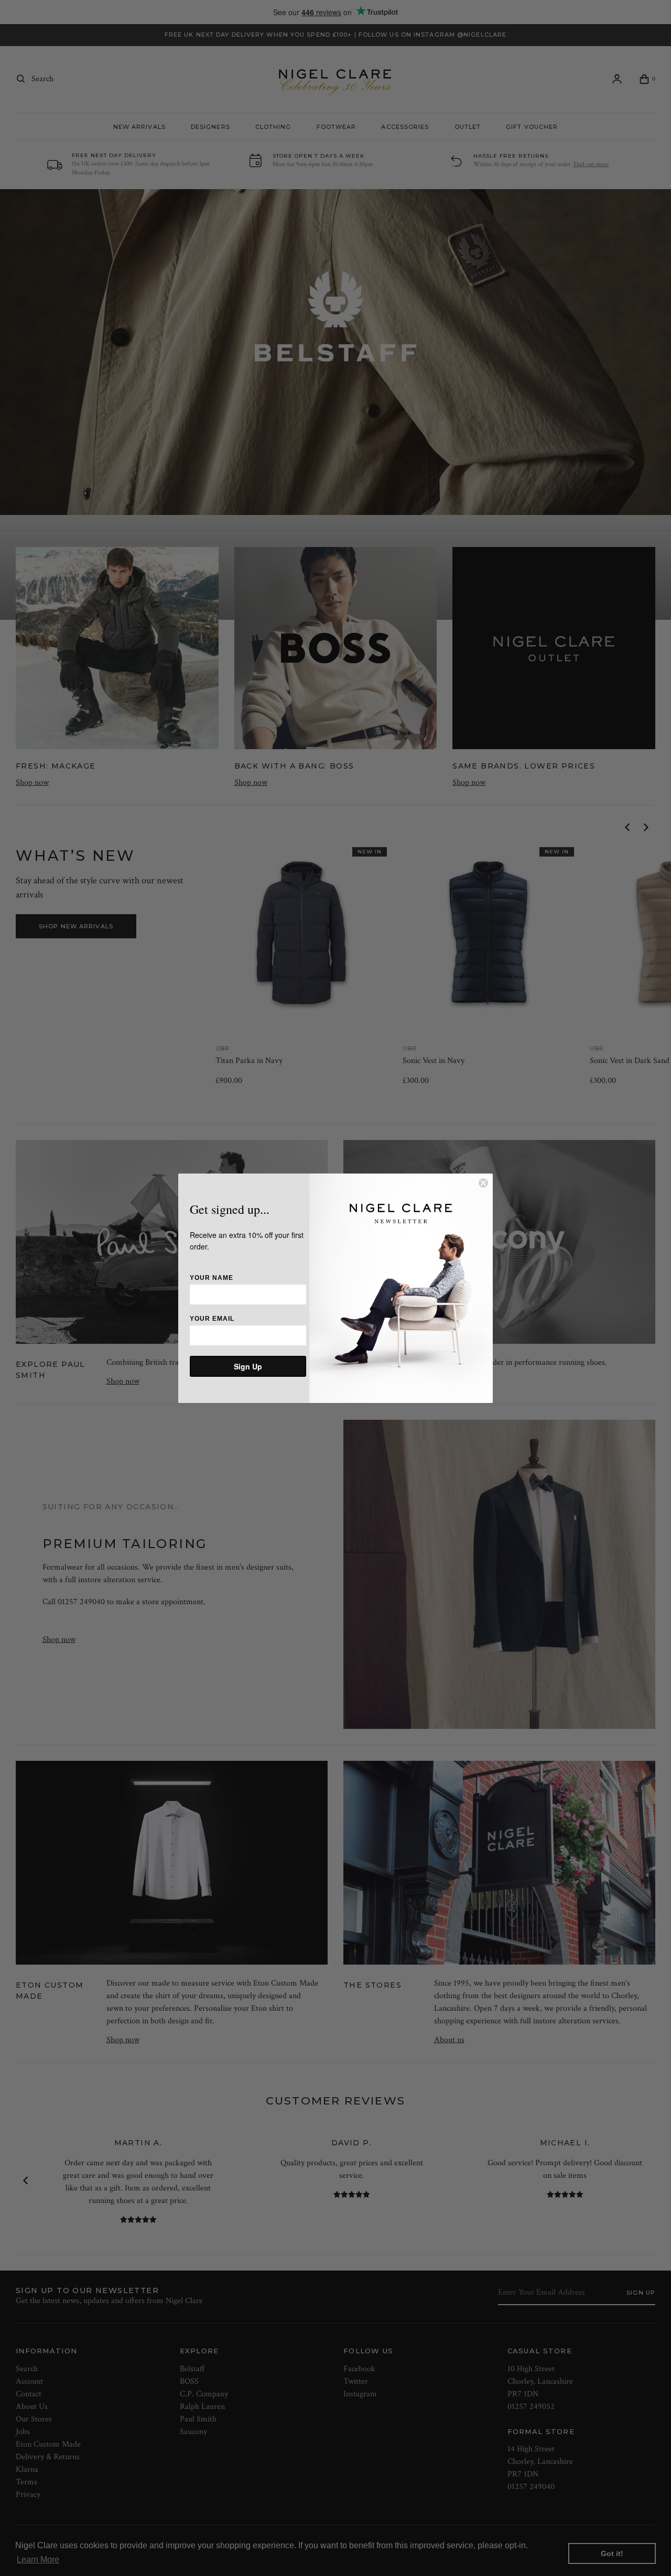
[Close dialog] (483, 1183)
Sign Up (248, 1366)
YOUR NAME (212, 1278)
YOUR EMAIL (212, 1319)
